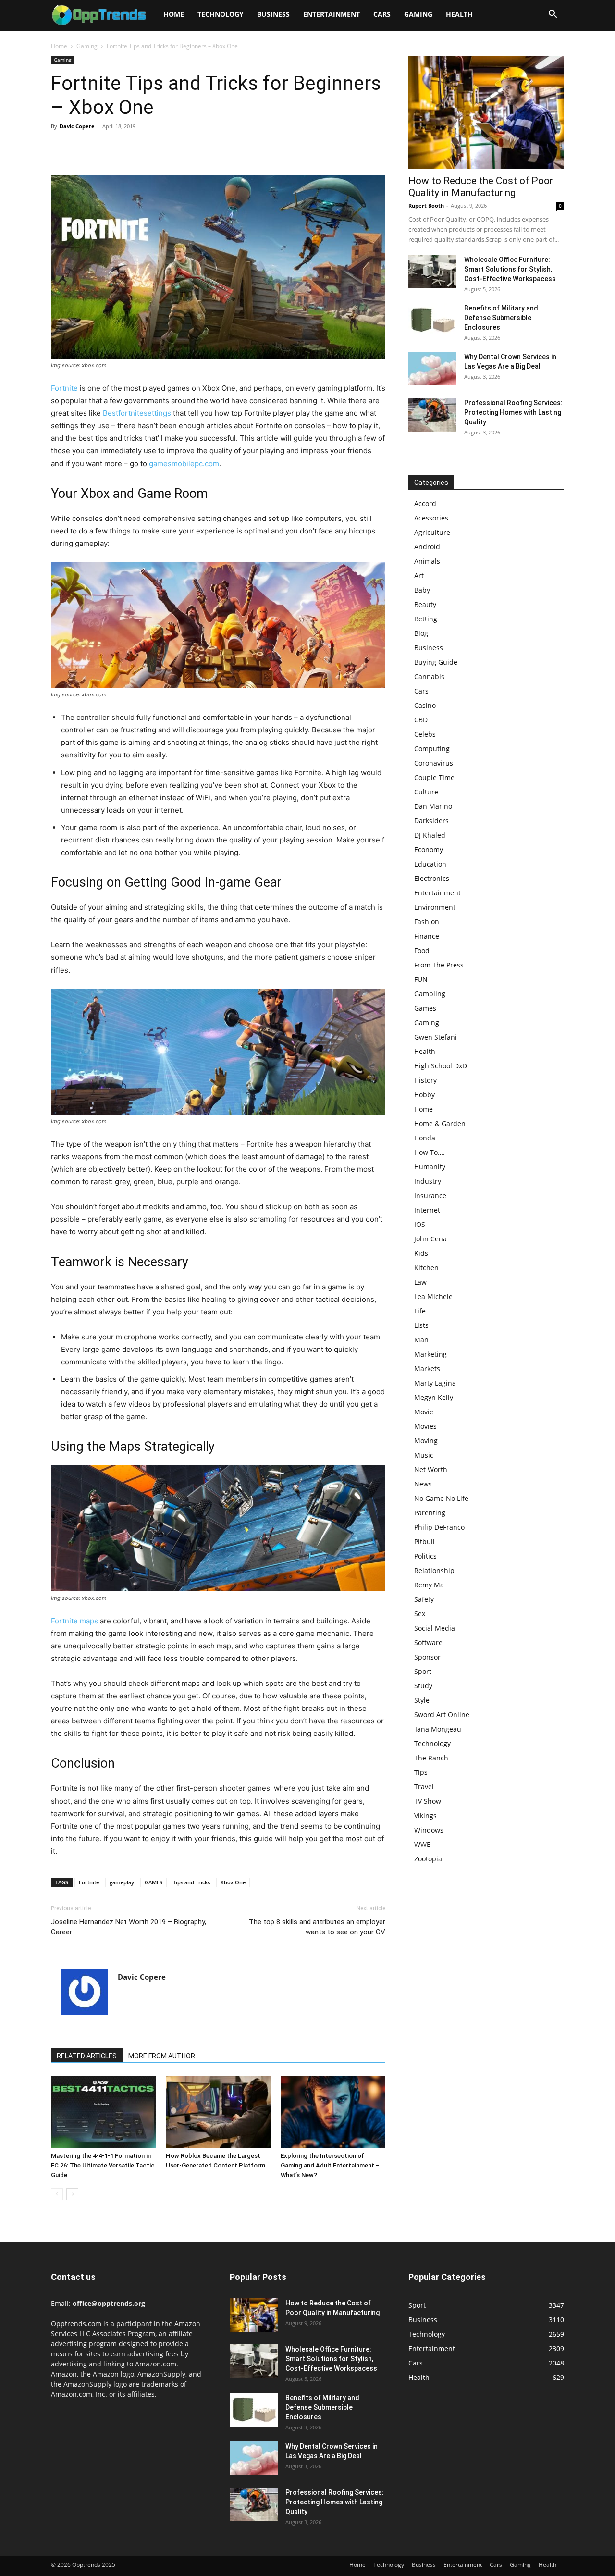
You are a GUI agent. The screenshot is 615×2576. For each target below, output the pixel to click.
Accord (425, 503)
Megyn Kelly (434, 1397)
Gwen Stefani (436, 1037)
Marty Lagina (435, 1383)
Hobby (424, 1095)
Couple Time (434, 777)
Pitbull (424, 1542)
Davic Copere (77, 126)
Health (459, 14)
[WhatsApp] (127, 148)
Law (420, 1282)
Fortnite (64, 388)
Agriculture (432, 532)
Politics (425, 1556)
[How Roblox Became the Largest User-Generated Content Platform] (218, 2112)
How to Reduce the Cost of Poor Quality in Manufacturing (481, 187)
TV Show (428, 1801)
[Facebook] (61, 148)
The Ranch (431, 1758)
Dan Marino (433, 806)
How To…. (430, 1152)
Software (428, 1642)
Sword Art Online (442, 1715)
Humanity (430, 1167)
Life (420, 1311)
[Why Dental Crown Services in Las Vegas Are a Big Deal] (432, 369)
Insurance (430, 1195)
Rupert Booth (426, 205)
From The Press (439, 965)
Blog (421, 633)
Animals (427, 561)
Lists (421, 1325)
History (425, 1080)
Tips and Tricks (191, 1882)
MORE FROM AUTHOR (162, 2056)
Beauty (425, 604)
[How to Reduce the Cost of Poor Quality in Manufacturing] (486, 112)
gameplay (122, 1882)
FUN (421, 979)
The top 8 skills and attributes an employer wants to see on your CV (317, 1927)
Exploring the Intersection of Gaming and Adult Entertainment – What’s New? (330, 2165)
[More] (149, 148)
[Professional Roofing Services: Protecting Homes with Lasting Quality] (432, 415)
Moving (426, 1441)
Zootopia (428, 1859)
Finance (427, 936)
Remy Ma (429, 1585)
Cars (382, 14)
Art (419, 576)
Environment (435, 907)
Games (425, 1008)
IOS (420, 1224)
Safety (424, 1599)
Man (421, 1340)
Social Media (435, 1628)
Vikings (425, 1815)
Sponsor (427, 1657)
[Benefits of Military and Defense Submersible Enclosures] (432, 320)
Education (430, 864)
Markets (427, 1368)
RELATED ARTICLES (87, 2056)
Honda (425, 1138)
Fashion (427, 922)
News (423, 1484)
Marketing (430, 1354)
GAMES (154, 1882)
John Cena (430, 1239)
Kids (421, 1253)
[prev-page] (57, 2194)
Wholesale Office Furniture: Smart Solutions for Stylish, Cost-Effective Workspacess (510, 269)
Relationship (434, 1570)
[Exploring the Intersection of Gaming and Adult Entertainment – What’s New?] (333, 2112)
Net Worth (431, 1469)
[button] (553, 15)
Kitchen (426, 1268)
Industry (428, 1181)
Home (174, 14)
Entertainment (332, 14)
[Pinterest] (105, 148)
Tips (421, 1772)
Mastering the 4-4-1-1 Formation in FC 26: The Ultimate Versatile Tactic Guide (103, 2165)
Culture (426, 792)
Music (424, 1455)
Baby (422, 590)
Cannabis (429, 676)
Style (422, 1700)
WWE (422, 1844)
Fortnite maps (74, 1621)
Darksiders (431, 821)
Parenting (430, 1513)
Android (427, 547)
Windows (429, 1830)
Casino (425, 705)
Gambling (430, 994)
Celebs (425, 734)
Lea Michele (433, 1296)
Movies (425, 1426)
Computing (432, 749)
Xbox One (233, 1882)
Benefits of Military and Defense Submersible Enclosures (501, 318)
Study (423, 1686)
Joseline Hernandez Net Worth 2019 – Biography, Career (129, 1927)
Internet (427, 1210)
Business (273, 14)
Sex (420, 1614)
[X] (83, 148)
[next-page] (72, 2194)
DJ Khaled (430, 835)
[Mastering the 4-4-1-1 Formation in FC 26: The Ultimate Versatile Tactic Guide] (103, 2112)
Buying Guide (436, 662)
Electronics (432, 878)
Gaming (418, 14)
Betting (426, 619)
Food (422, 950)
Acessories (431, 518)
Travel (424, 1787)
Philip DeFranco (439, 1527)
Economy (429, 849)
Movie (424, 1412)
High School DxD (441, 1066)
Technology (221, 14)
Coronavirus (434, 763)
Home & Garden (440, 1123)
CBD (421, 720)
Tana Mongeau (438, 1729)
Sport (423, 1671)
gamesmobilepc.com (184, 464)
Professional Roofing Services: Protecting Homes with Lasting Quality (513, 412)
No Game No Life (441, 1498)
